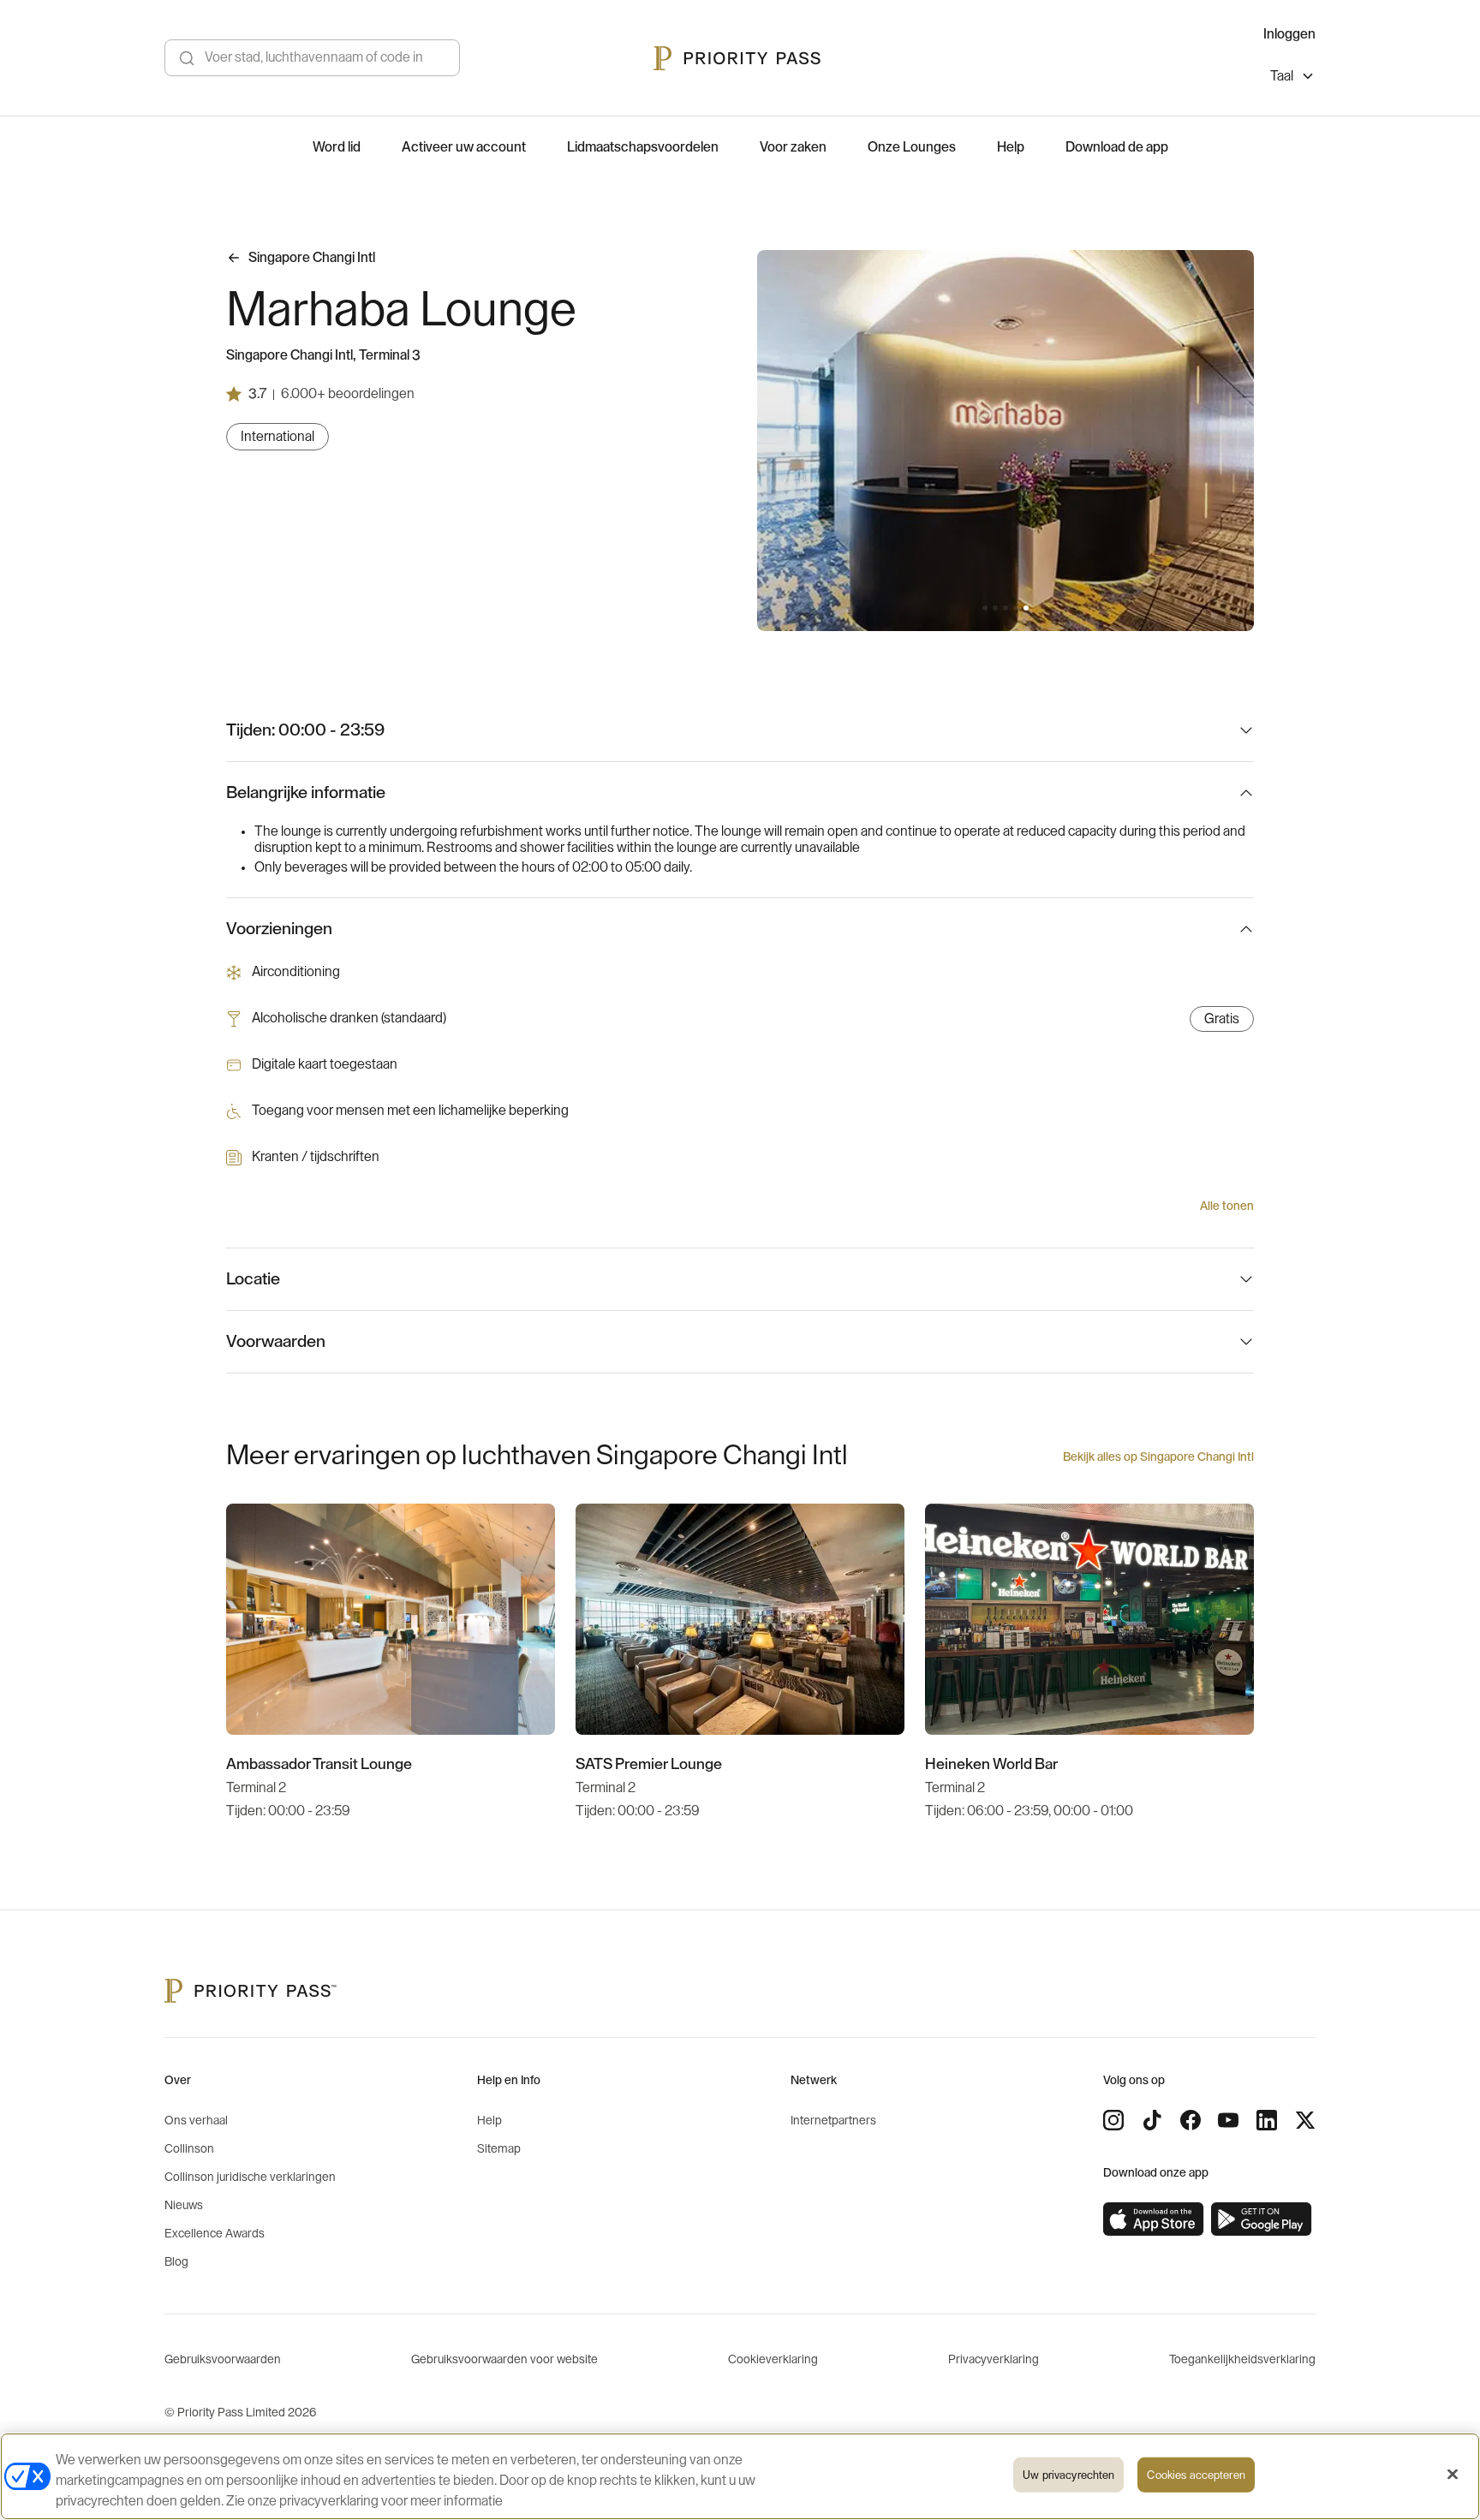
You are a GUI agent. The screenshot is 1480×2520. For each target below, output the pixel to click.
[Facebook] (1191, 2120)
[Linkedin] (1267, 2120)
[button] (985, 608)
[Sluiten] (1453, 2475)
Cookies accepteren (1196, 2475)
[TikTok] (1152, 2120)
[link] (1154, 2219)
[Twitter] (1305, 2120)
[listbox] (1293, 78)
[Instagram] (1113, 2120)
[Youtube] (1228, 2120)
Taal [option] (1282, 76)
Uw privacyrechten (1068, 2475)
